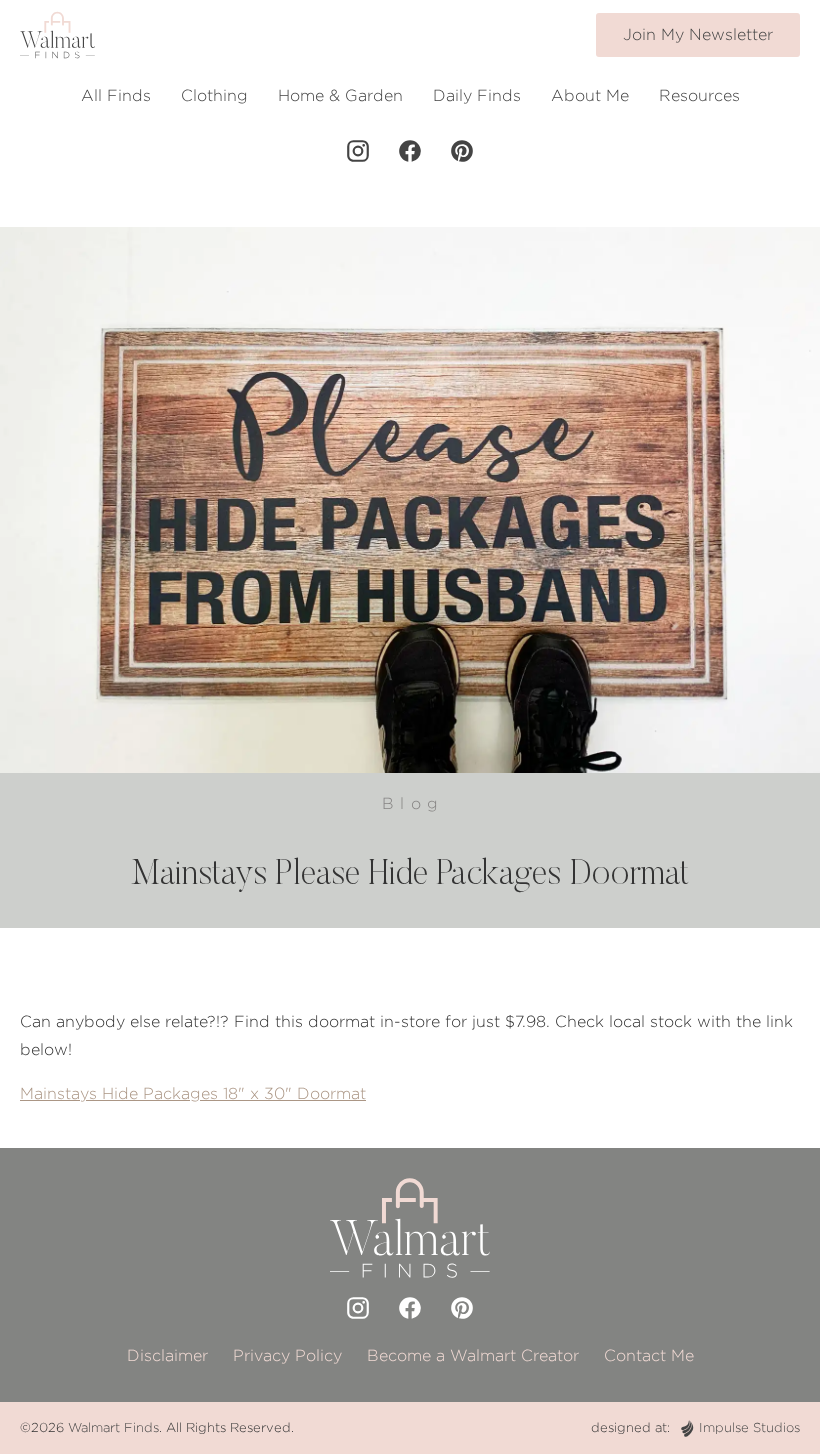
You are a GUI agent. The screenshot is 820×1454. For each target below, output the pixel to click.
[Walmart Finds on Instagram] (358, 151)
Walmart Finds (113, 1427)
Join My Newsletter (698, 34)
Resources (699, 95)
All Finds (116, 95)
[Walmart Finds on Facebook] (410, 151)
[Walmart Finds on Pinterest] (462, 151)
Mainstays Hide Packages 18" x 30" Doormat (193, 1093)
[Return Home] (57, 35)
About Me (590, 95)
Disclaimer (167, 1355)
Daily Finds (477, 95)
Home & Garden (340, 95)
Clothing (214, 95)
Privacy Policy (287, 1355)
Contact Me (649, 1355)
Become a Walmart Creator (473, 1355)
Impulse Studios (749, 1427)
